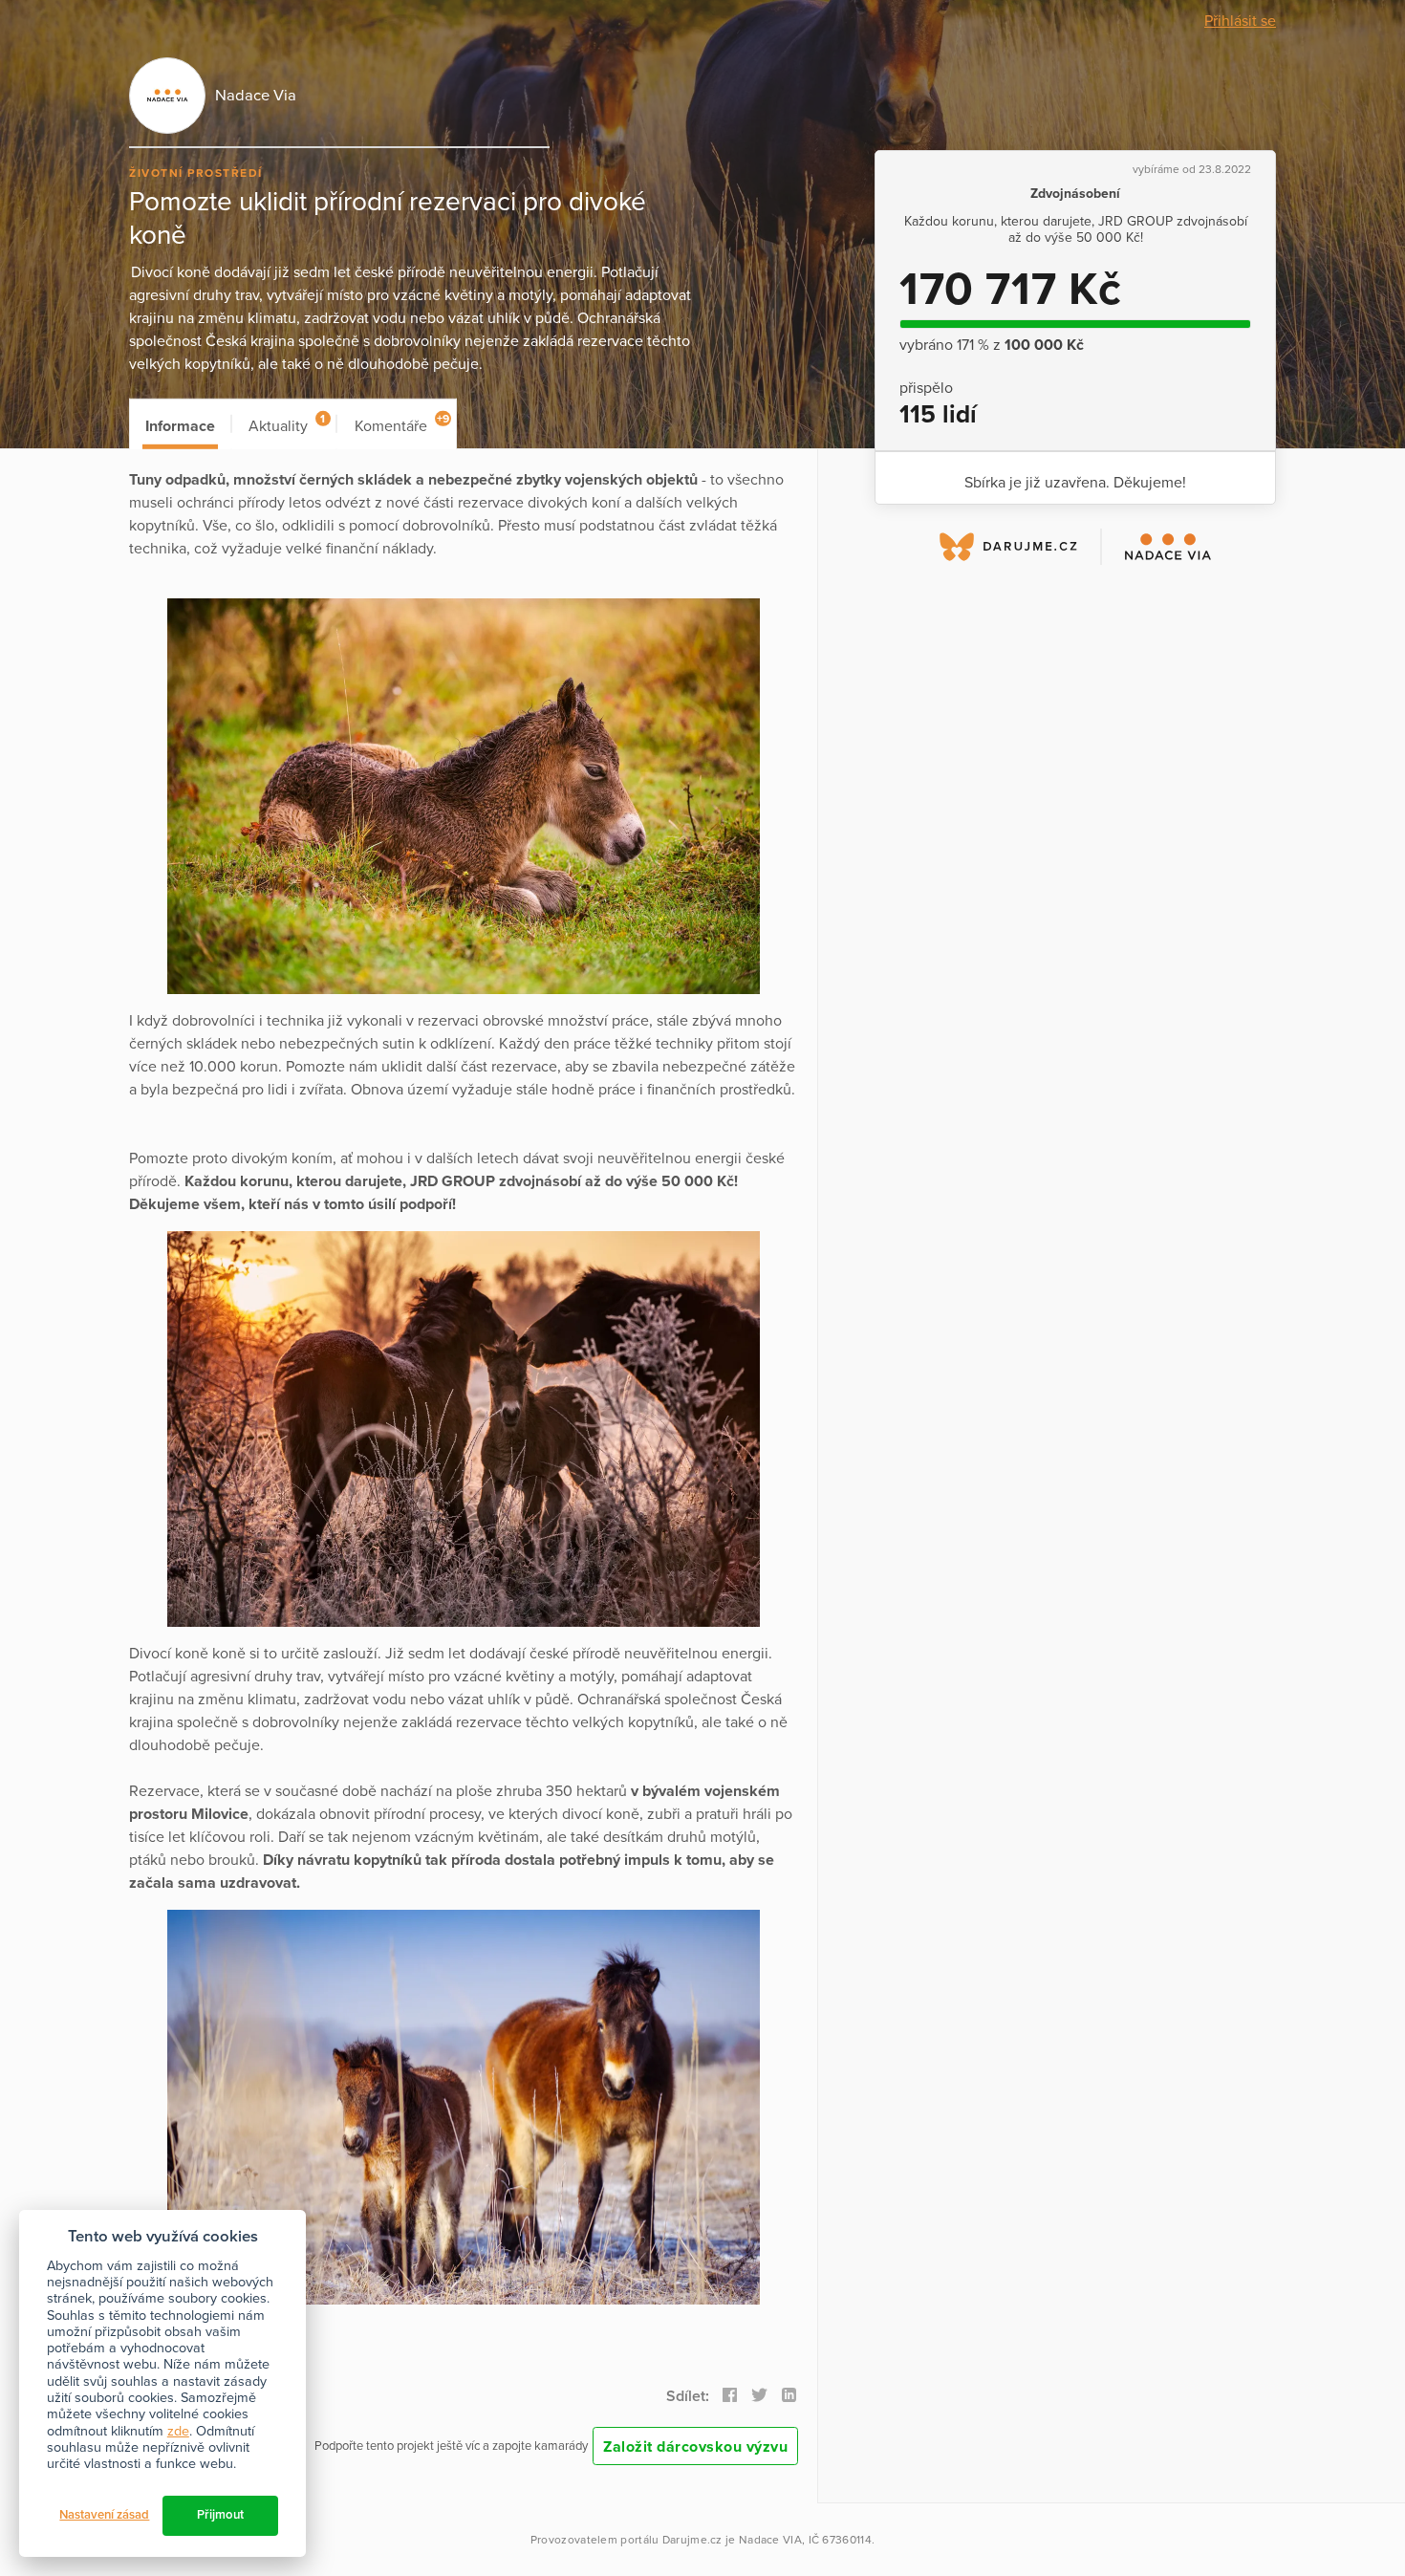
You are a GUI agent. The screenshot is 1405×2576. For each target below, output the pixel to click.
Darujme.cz (692, 2540)
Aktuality (287, 424)
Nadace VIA (770, 2540)
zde (178, 2431)
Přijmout (220, 2515)
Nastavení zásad (104, 2515)
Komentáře (402, 424)
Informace (180, 426)
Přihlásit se (1240, 21)
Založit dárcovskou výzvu (695, 2447)
